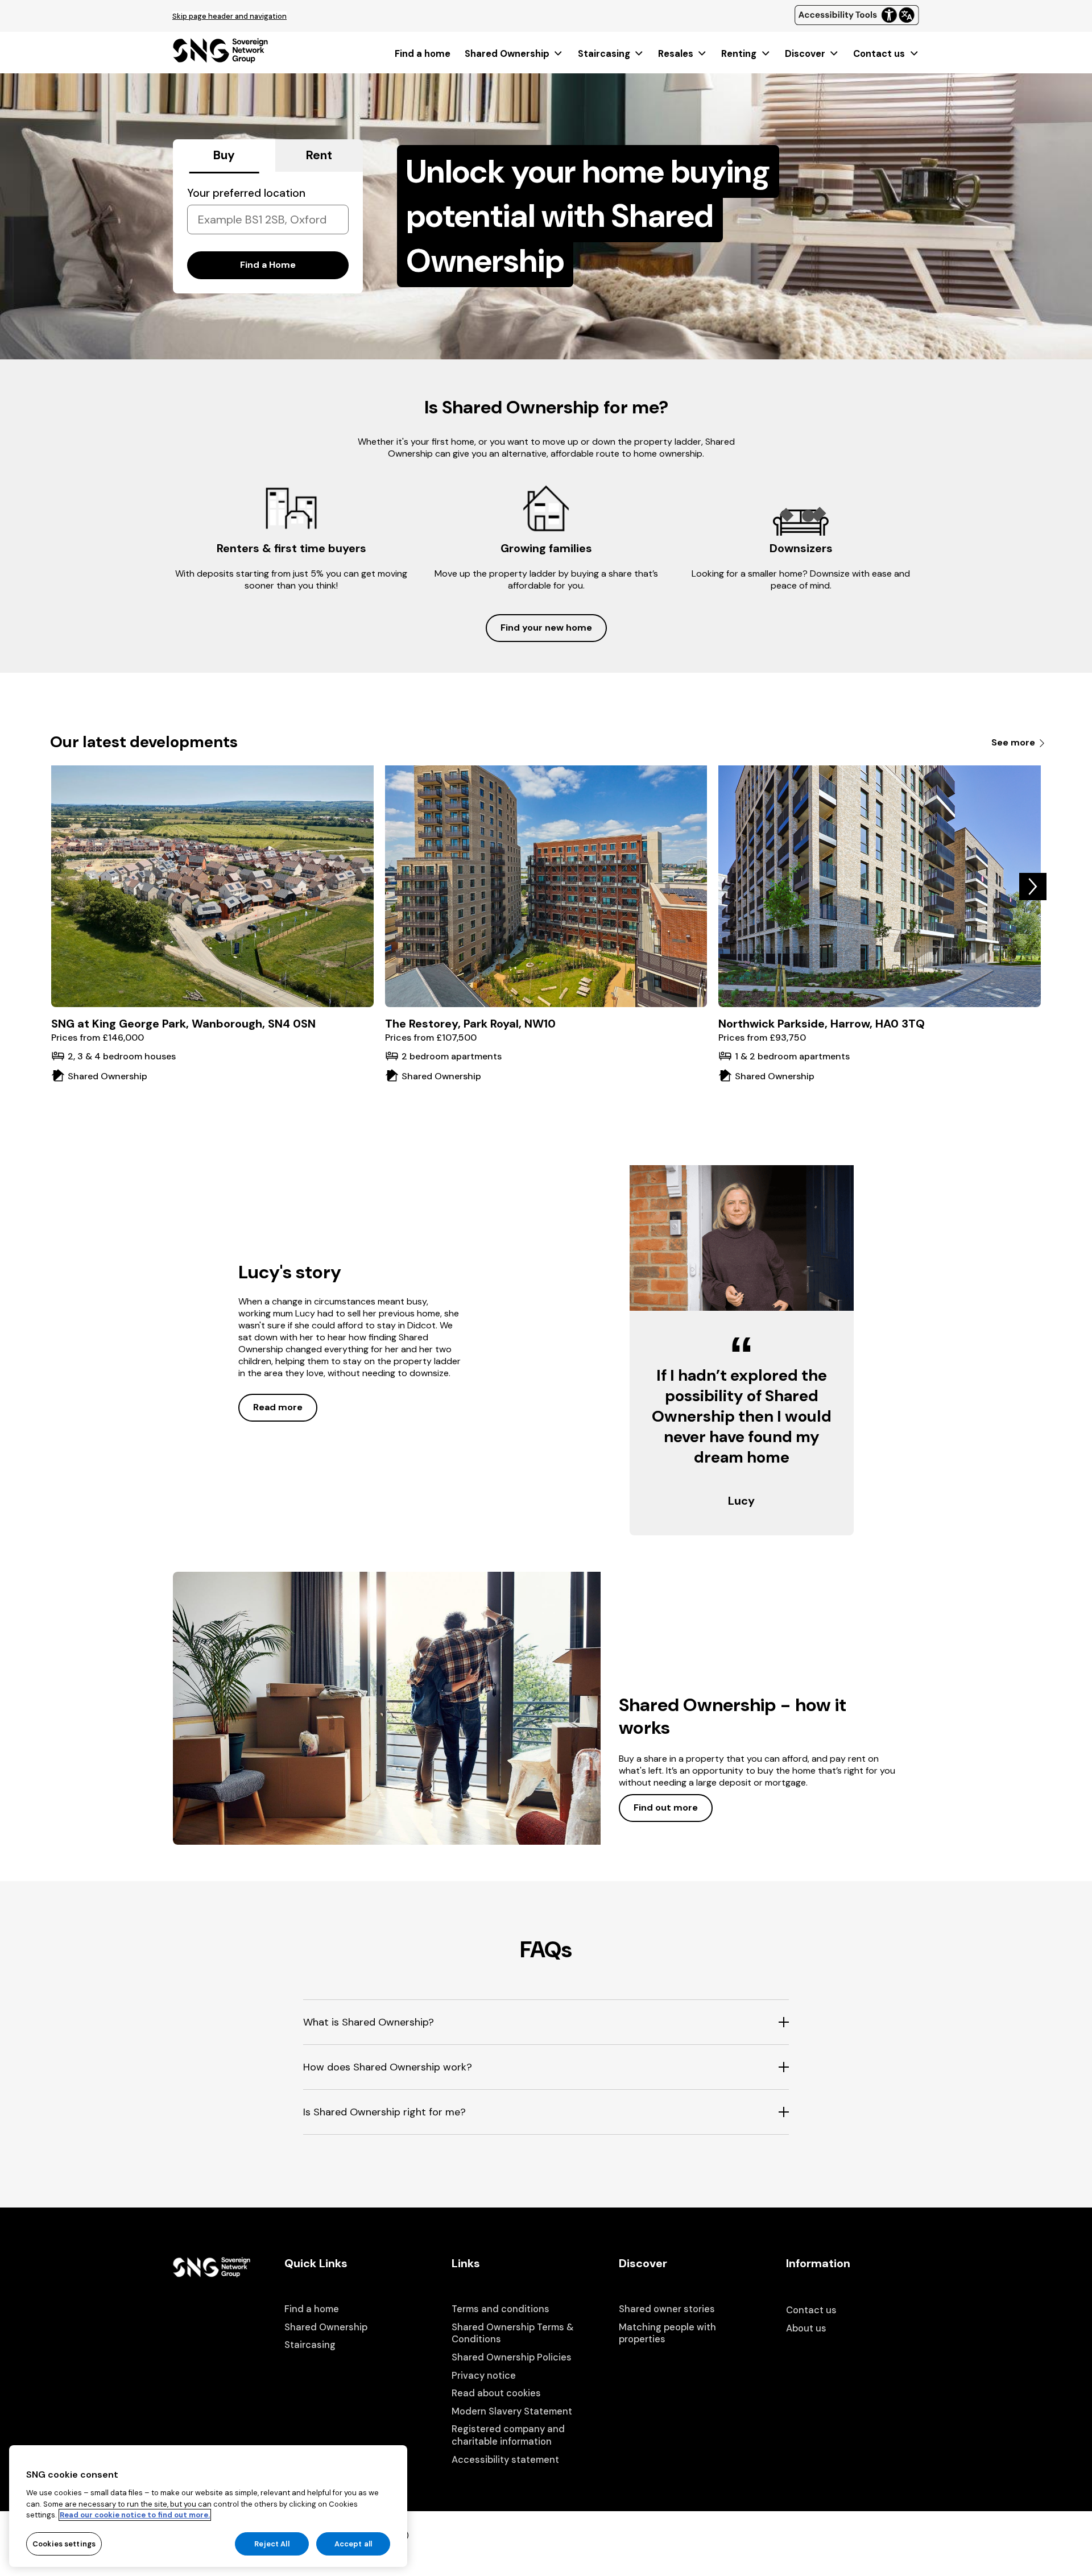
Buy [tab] (224, 155)
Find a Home (268, 265)
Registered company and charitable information (508, 2435)
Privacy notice (484, 2376)
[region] (208, 2506)
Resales (676, 54)
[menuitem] (423, 54)
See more (1014, 742)
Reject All (272, 2543)
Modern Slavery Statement (512, 2411)
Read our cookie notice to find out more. (135, 2515)
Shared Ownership (507, 54)
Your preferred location (246, 193)
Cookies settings (64, 2543)
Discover (805, 54)
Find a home (423, 54)
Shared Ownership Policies (512, 2357)
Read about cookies (496, 2393)
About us (806, 2328)
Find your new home (546, 628)
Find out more (666, 1807)
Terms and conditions (500, 2309)
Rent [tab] (319, 155)
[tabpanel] (268, 233)
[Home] (220, 59)
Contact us (879, 54)
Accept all (353, 2543)
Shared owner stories (667, 2309)
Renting (739, 54)
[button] (1033, 887)
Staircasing (604, 54)
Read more (278, 1407)
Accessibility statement (505, 2460)
